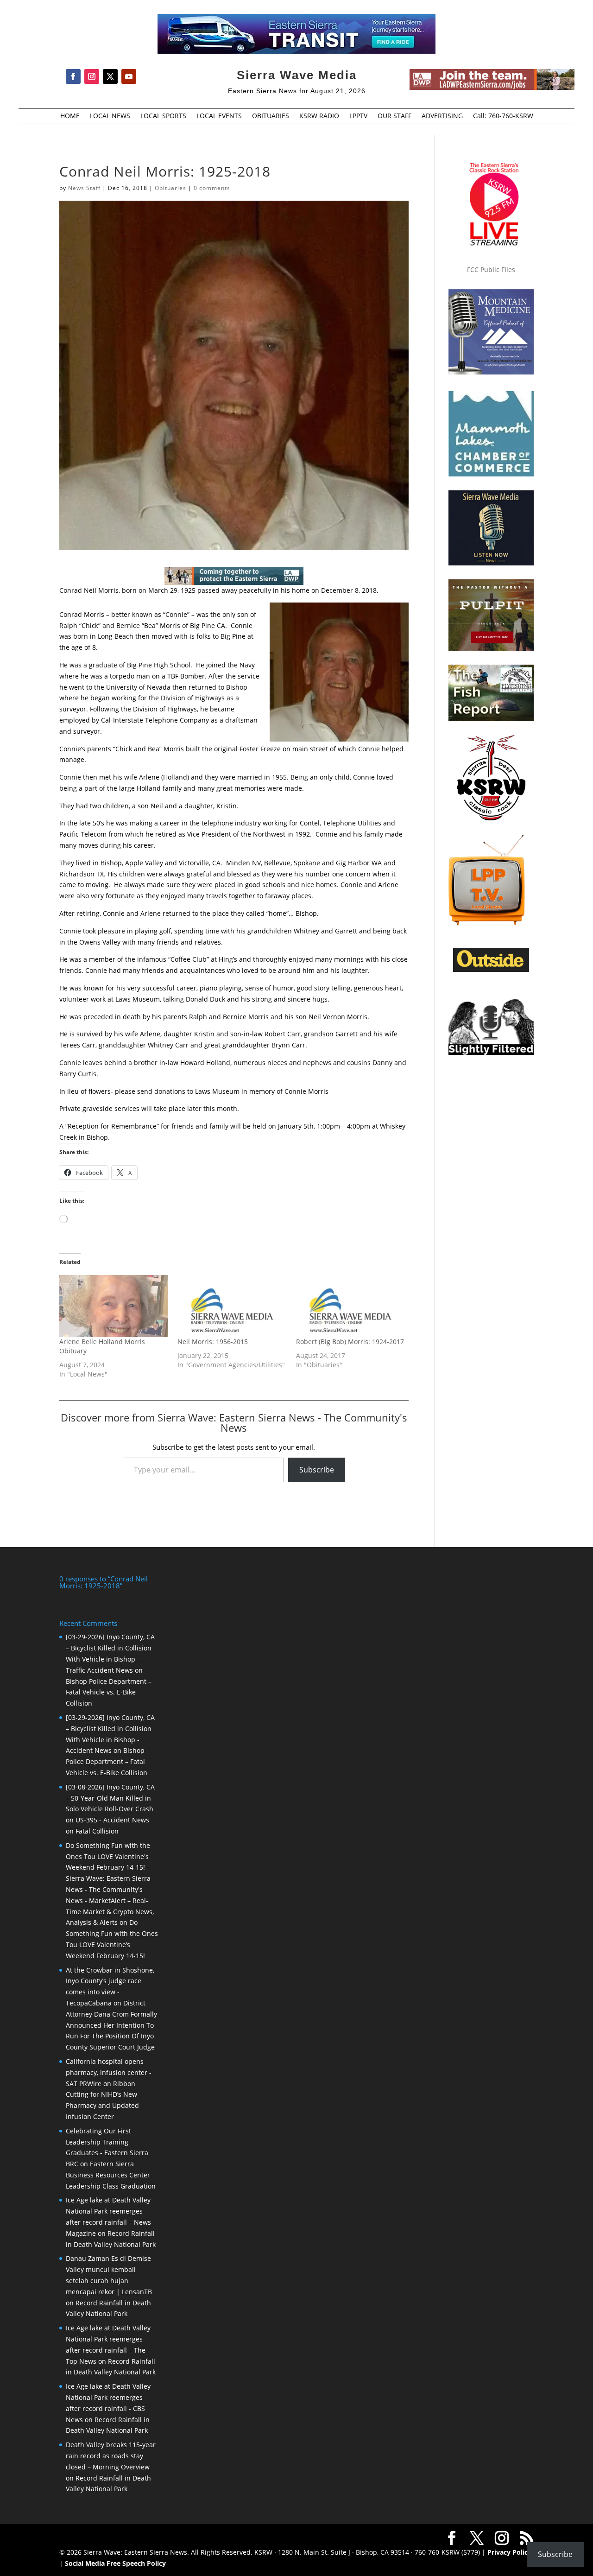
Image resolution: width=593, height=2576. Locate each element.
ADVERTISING (442, 116)
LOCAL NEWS (110, 116)
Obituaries (170, 188)
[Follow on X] (110, 76)
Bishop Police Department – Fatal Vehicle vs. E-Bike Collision (109, 1692)
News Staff (84, 188)
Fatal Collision (97, 1831)
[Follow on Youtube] (129, 76)
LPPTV (358, 116)
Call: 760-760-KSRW (503, 116)
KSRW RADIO (319, 116)
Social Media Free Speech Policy (115, 2563)
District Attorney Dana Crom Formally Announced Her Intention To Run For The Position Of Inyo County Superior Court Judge (111, 2025)
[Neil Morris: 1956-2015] (232, 1306)
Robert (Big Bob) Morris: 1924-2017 (350, 1342)
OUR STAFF (394, 116)
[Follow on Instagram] (92, 76)
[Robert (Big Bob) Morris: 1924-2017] (350, 1306)
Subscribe (317, 1470)
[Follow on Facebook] (73, 76)
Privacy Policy (509, 2552)
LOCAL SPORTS (163, 116)
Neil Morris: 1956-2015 (213, 1342)
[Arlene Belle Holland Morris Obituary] (114, 1306)
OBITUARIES (271, 116)
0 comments (212, 188)
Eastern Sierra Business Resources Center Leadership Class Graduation (111, 2175)
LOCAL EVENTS (219, 116)
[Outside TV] (491, 970)
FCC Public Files (491, 270)
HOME (70, 116)
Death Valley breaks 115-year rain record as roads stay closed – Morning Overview (111, 2456)
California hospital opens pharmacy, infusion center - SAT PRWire (109, 2072)
